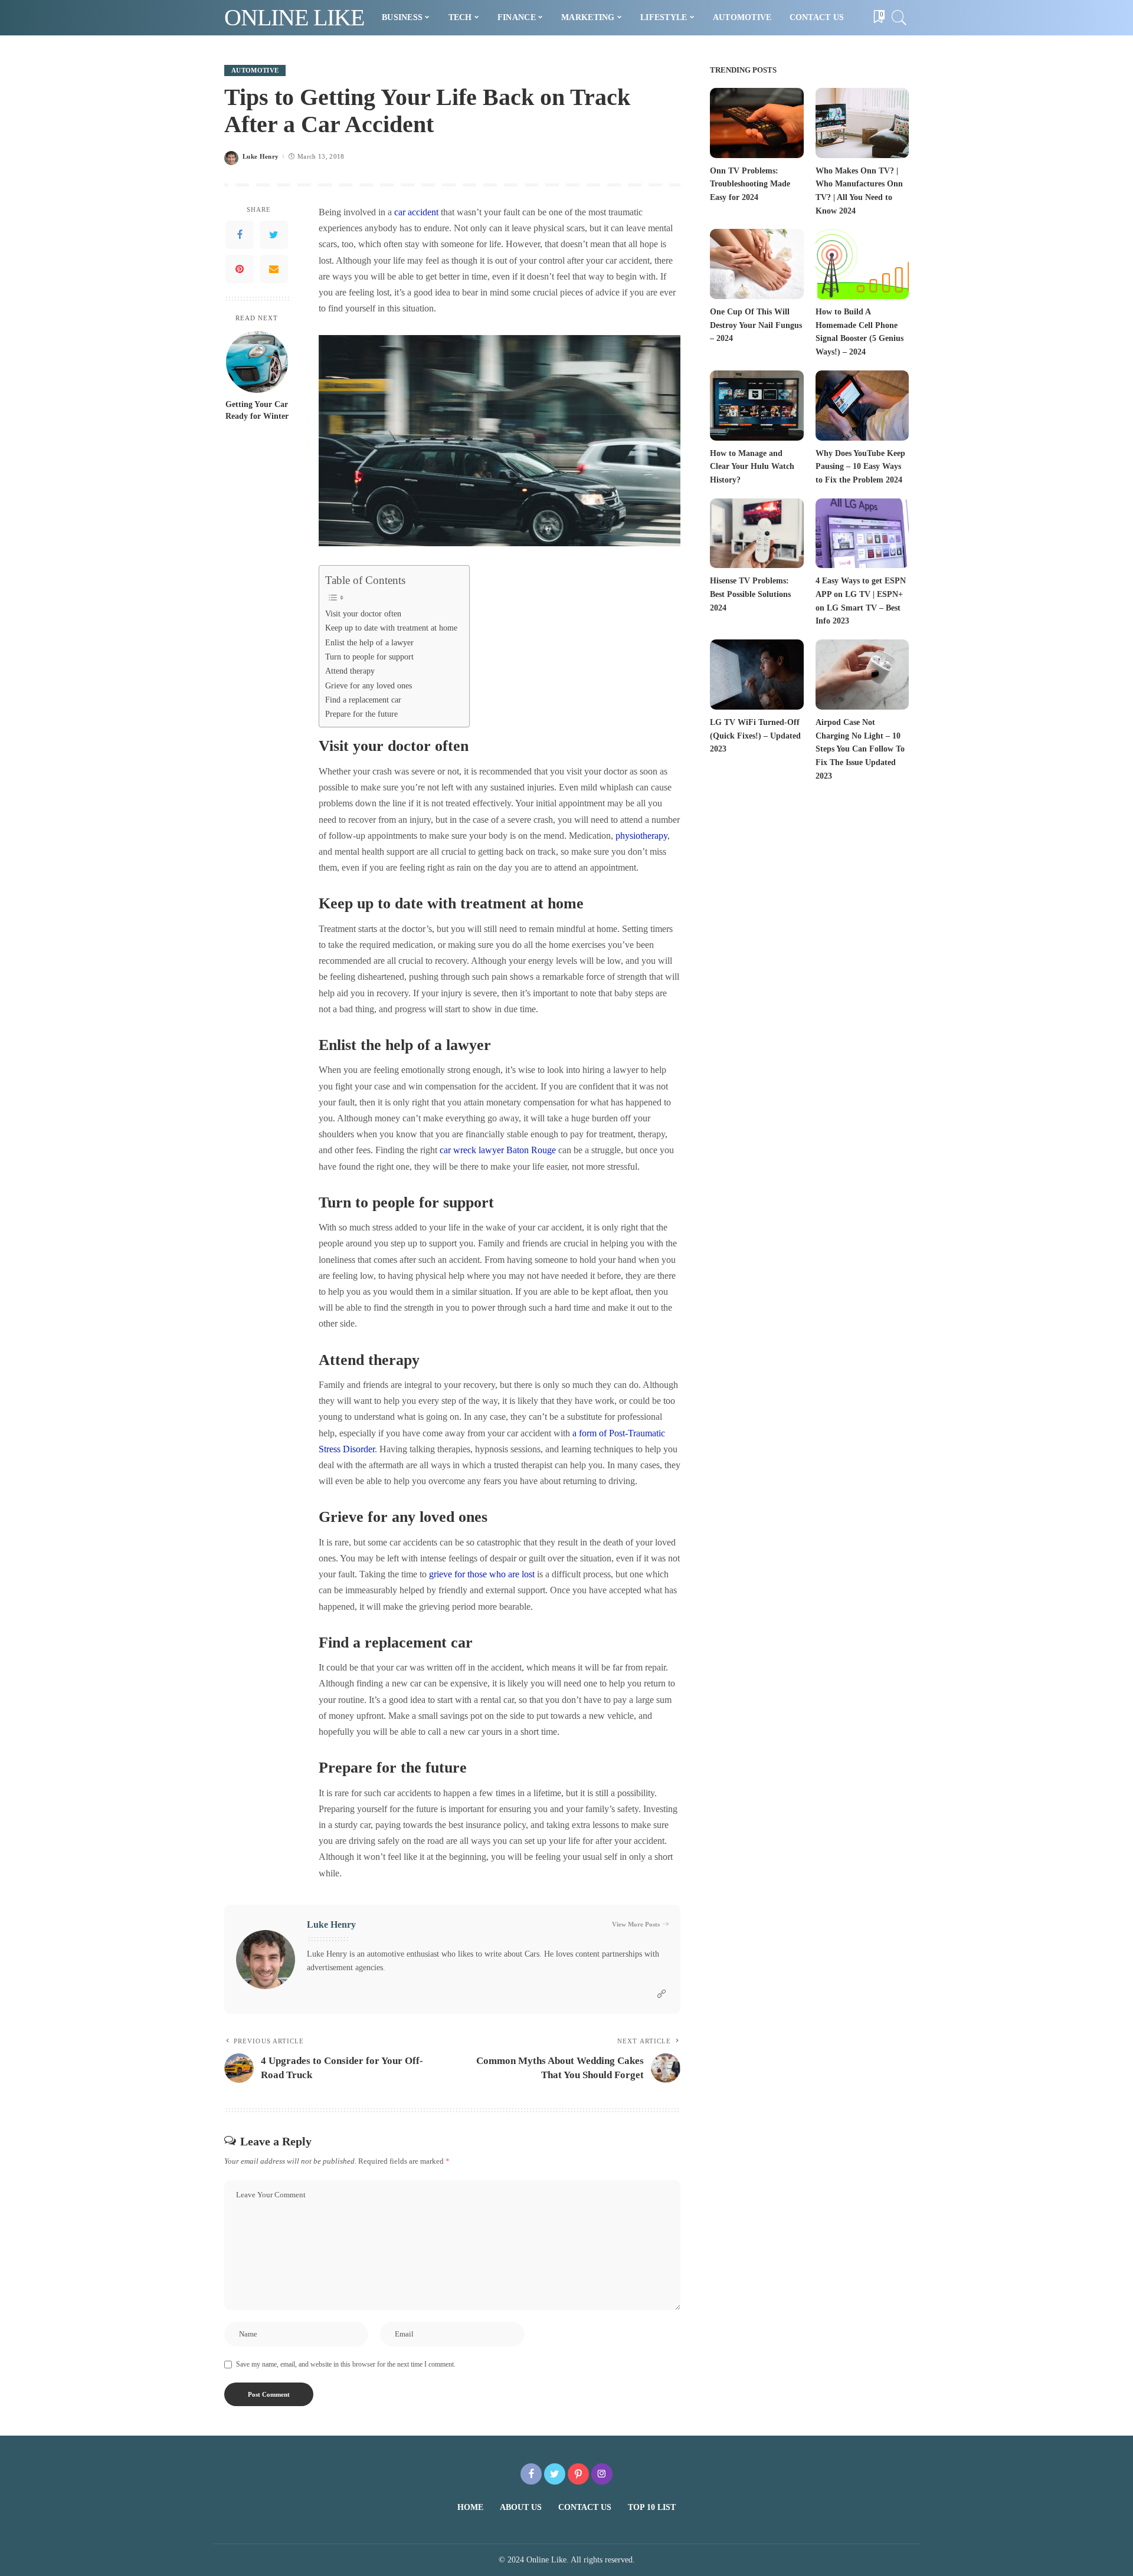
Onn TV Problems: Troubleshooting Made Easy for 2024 (750, 184)
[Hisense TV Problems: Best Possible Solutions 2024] (757, 534)
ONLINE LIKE (294, 17)
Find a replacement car (363, 700)
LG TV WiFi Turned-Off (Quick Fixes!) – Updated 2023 (755, 736)
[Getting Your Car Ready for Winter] (257, 362)
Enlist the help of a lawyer (369, 642)
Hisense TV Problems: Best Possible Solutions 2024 (750, 594)
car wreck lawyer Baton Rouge (498, 1150)
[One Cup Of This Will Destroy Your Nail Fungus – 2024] (757, 264)
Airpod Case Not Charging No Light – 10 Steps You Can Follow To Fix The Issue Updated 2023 (860, 749)
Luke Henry (261, 157)
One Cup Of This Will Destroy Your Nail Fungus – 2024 (756, 325)
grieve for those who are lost (482, 1574)
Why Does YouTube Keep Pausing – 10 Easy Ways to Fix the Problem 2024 (860, 467)
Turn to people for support (369, 657)
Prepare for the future (361, 714)
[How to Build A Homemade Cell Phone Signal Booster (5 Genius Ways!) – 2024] (862, 264)
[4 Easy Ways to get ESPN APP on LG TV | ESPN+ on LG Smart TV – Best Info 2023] (862, 534)
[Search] (899, 18)
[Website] (662, 1994)
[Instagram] (602, 2474)
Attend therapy (350, 671)
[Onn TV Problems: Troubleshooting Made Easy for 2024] (757, 123)
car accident (416, 212)
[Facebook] (240, 235)
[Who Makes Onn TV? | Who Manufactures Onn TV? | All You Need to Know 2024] (862, 123)
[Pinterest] (240, 270)
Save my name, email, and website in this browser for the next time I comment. (346, 2364)
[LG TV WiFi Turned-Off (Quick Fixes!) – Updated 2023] (757, 675)
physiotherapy (641, 836)
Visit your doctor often (363, 613)
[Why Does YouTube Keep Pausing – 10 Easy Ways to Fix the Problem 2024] (862, 406)
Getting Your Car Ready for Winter (257, 410)
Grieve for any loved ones (369, 685)
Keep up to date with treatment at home (391, 628)
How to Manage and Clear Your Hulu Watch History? (752, 467)
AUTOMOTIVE (255, 70)
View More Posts (636, 1924)
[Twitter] (274, 235)
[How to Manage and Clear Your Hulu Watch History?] (757, 406)
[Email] (274, 270)
